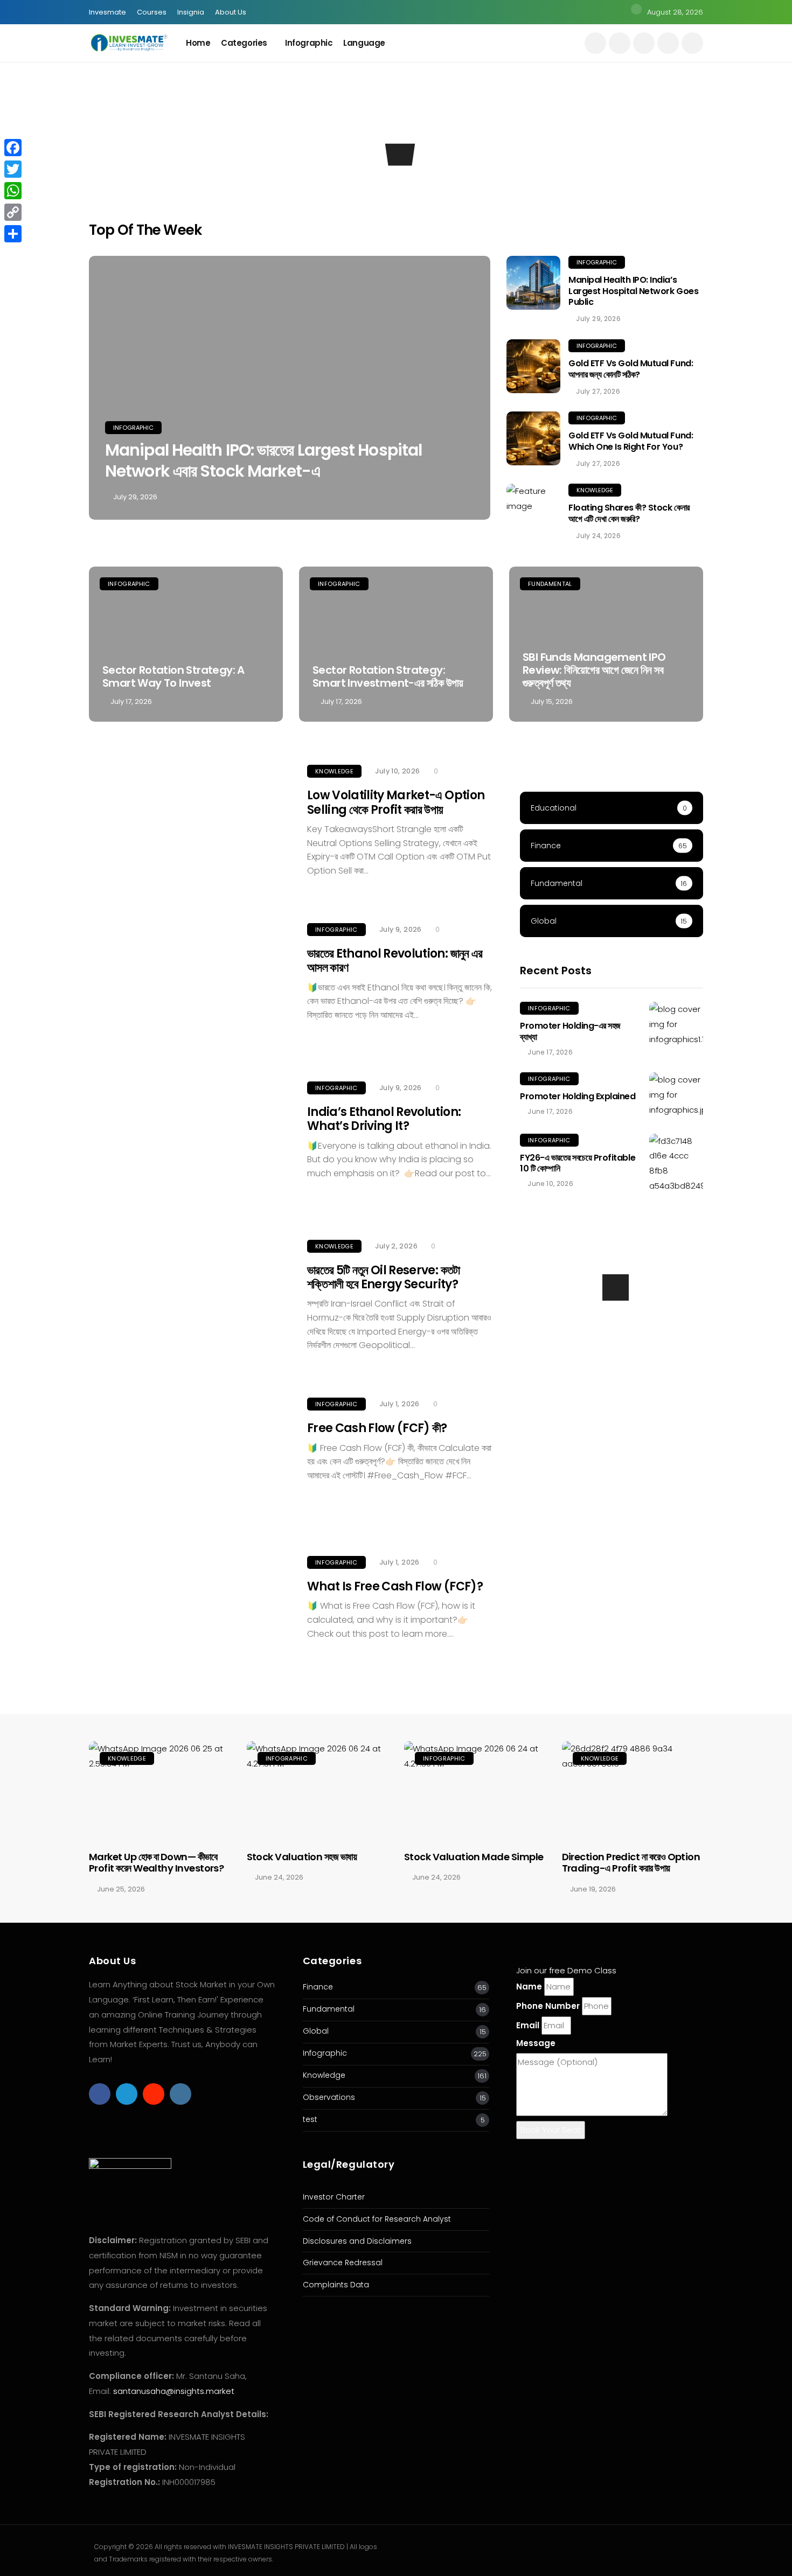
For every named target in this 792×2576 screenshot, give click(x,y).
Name (529, 1987)
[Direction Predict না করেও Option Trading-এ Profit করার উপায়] (633, 1791)
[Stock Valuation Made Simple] (475, 1791)
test (310, 2120)
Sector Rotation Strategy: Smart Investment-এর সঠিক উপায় (388, 676)
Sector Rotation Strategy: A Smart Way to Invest (173, 676)
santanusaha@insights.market (174, 2391)
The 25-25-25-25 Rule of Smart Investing (159, 192)
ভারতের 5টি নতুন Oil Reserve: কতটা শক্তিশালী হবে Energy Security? (384, 1277)
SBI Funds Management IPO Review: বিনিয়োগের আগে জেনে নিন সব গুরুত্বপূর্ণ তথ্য (594, 670)
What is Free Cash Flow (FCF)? (395, 1586)
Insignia (191, 12)
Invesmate (107, 12)
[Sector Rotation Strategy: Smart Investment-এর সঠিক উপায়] (396, 644)
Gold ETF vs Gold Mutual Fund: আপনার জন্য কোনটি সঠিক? (631, 369)
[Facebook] (13, 148)
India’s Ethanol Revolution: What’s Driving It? (384, 1119)
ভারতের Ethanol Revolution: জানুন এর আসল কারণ (395, 961)
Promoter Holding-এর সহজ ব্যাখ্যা (570, 1031)
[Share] (13, 234)
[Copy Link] (13, 212)
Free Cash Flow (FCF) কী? (377, 1428)
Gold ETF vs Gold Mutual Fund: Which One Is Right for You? (631, 441)
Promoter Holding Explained (578, 1096)
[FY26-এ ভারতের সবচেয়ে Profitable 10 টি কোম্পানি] (676, 1164)
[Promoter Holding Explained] (676, 1095)
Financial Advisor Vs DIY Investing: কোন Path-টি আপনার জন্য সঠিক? (317, 185)
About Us (231, 12)
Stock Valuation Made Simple (474, 1857)
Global (316, 2031)
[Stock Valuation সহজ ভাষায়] (318, 1791)
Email (528, 2025)
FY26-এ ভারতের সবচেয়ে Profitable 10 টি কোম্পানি (578, 1163)
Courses (152, 12)
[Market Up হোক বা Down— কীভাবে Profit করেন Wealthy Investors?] (160, 1791)
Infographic (309, 43)
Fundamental (550, 584)
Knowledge (284, 149)
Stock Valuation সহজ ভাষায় (302, 1857)
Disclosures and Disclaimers (357, 2241)
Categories (244, 43)
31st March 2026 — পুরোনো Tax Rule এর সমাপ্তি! (626, 192)
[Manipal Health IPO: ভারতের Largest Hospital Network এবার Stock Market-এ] (290, 388)
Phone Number (548, 2006)
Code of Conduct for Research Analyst (377, 2219)
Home (198, 43)
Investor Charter (334, 2197)
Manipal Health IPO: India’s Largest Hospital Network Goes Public (633, 291)
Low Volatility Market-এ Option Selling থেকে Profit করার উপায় (396, 802)
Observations (329, 2097)
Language (364, 43)
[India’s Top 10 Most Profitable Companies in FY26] (612, 1323)
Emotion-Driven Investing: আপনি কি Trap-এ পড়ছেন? (472, 185)
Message (536, 2043)
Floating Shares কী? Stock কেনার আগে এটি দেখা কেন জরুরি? (629, 513)
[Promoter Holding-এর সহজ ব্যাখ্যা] (676, 1024)
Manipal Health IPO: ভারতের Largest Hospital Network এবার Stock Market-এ (263, 460)
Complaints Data (336, 2285)
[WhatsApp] (13, 191)
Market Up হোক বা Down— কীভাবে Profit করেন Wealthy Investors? (156, 1863)
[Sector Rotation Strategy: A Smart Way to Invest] (186, 644)
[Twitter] (13, 169)
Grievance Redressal (343, 2263)
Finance (318, 1987)
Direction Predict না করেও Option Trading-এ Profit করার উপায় (631, 1863)
